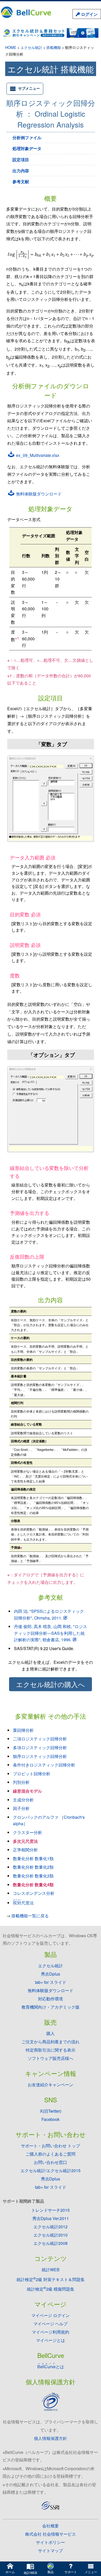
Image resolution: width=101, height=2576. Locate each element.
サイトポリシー (51, 2542)
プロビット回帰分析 (32, 1774)
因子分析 (21, 1808)
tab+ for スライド (51, 1982)
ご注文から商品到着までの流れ (51, 2042)
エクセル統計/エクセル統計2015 (51, 2170)
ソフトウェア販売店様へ (51, 2058)
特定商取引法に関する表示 (51, 2050)
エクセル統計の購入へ (51, 1684)
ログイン (89, 14)
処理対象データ (27, 148)
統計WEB (51, 2270)
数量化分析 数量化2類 (33, 1867)
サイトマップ (51, 2551)
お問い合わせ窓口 (51, 2162)
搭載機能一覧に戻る (30, 1916)
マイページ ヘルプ (51, 2324)
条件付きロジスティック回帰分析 (44, 1765)
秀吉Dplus (51, 1974)
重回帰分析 (23, 1730)
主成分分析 (23, 1800)
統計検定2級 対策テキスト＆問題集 (51, 2279)
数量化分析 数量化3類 (33, 1876)
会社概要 (51, 2526)
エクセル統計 (31, 47)
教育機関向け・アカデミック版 (51, 2007)
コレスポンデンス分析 (34, 1893)
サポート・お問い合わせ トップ (51, 2146)
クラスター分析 (27, 1832)
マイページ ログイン (51, 2315)
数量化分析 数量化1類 (33, 1858)
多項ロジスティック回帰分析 (40, 1747)
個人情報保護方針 (51, 2438)
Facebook (51, 2119)
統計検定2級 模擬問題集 (51, 2289)
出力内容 (21, 171)
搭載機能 (54, 47)
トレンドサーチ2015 (51, 2210)
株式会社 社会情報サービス (51, 2534)
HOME (11, 47)
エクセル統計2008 (51, 2243)
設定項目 (21, 159)
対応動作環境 (51, 1999)
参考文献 (21, 181)
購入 (51, 2033)
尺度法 (23, 1903)
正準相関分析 (25, 1850)
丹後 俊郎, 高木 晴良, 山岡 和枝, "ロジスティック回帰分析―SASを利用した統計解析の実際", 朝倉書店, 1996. (51, 1633)
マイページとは (51, 2340)
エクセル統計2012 (51, 2227)
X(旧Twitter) (51, 2111)
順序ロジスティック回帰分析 (40, 1756)
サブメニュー (29, 88)
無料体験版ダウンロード (38, 494)
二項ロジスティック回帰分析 (40, 1739)
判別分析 (21, 1782)
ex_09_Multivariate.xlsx (37, 455)
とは (51, 2367)
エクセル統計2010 (51, 2235)
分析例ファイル (27, 138)
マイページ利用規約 (51, 2332)
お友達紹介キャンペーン (51, 2085)
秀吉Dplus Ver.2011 (51, 2218)
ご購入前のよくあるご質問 (51, 2154)
